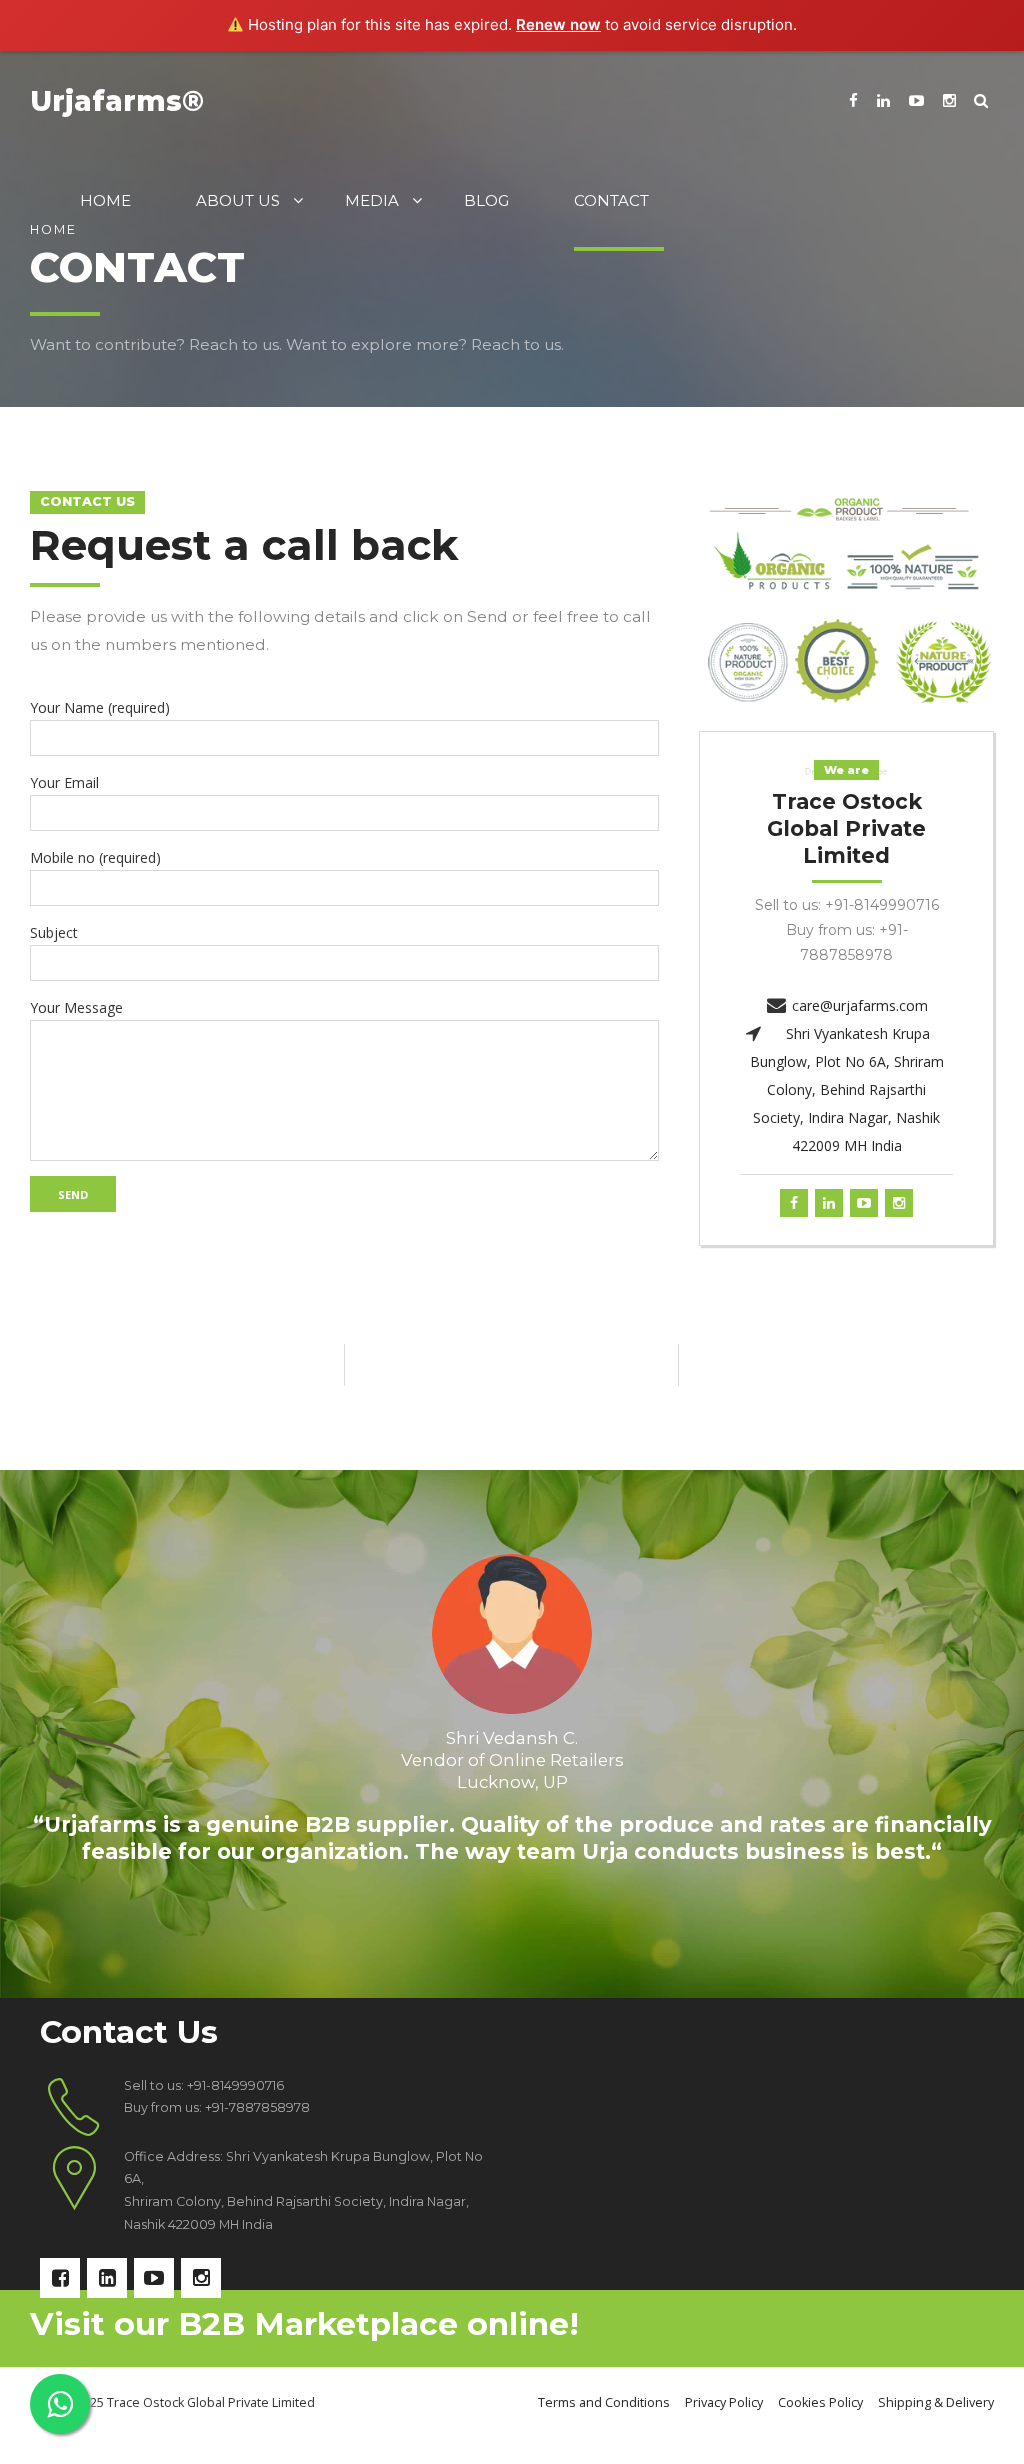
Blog (486, 200)
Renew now (558, 24)
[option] (512, 1734)
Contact (611, 200)
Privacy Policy (724, 2402)
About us (238, 200)
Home (105, 200)
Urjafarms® (117, 101)
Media (372, 200)
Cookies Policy (820, 2402)
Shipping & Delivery (936, 2402)
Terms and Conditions (604, 2402)
